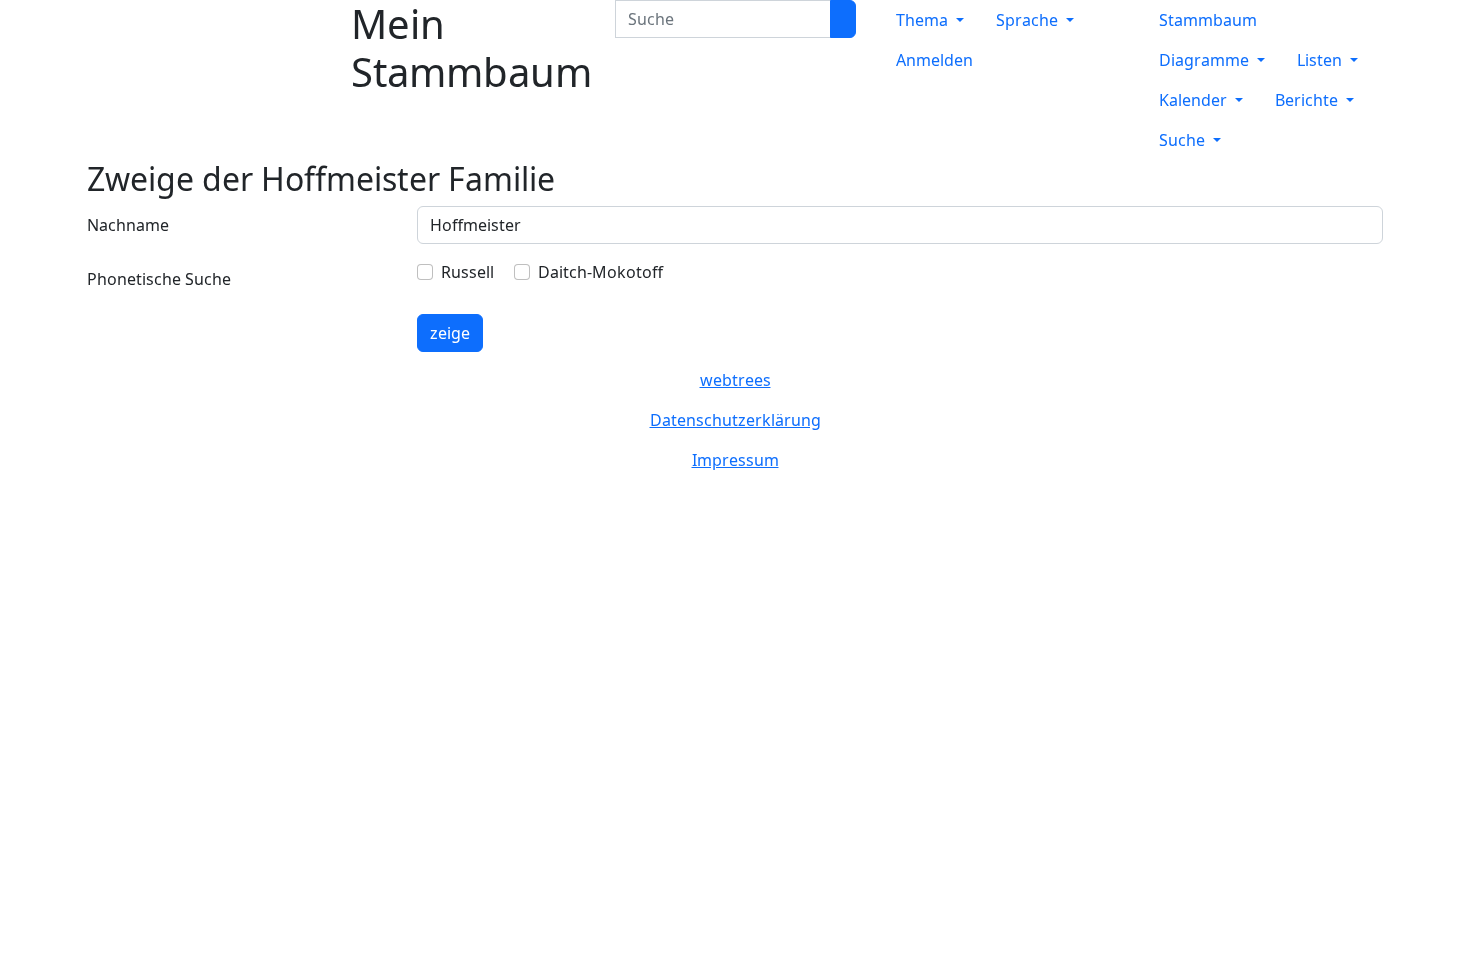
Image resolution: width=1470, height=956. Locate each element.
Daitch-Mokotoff (600, 272)
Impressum (735, 460)
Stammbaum (1208, 20)
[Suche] (843, 19)
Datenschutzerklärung (735, 420)
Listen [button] (1321, 60)
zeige (450, 333)
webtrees (735, 380)
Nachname (128, 225)
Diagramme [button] (1206, 60)
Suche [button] (1184, 140)
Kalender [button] (1195, 100)
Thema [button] (924, 20)
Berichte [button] (1308, 100)
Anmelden (934, 60)
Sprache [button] (1029, 20)
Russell (467, 272)
